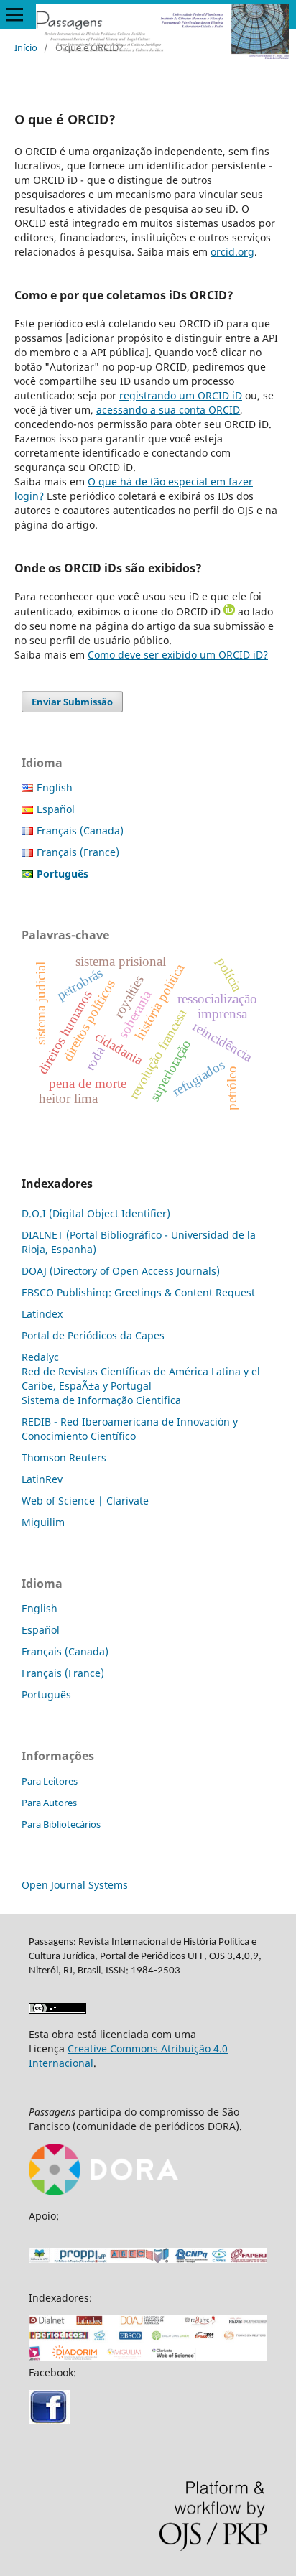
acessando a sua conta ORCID (168, 410)
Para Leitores (50, 1781)
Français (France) (78, 852)
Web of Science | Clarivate (85, 1501)
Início (26, 47)
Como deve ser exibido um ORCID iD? (178, 655)
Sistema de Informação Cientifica (101, 1400)
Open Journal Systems (75, 1885)
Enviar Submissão (72, 702)
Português (46, 1694)
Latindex (42, 1314)
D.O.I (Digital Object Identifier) (96, 1213)
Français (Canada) (80, 831)
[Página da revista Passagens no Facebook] (50, 2421)
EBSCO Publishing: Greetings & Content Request (138, 1292)
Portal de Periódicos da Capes (93, 1335)
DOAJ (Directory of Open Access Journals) (121, 1271)
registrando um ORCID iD (181, 395)
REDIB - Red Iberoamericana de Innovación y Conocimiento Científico (130, 1429)
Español (56, 809)
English (55, 787)
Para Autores (49, 1803)
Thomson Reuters (64, 1457)
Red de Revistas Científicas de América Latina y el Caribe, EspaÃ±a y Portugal (141, 1378)
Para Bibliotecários (61, 1824)
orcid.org (232, 252)
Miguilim (43, 1522)
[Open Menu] (14, 14)
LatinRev (42, 1479)
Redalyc (40, 1357)
